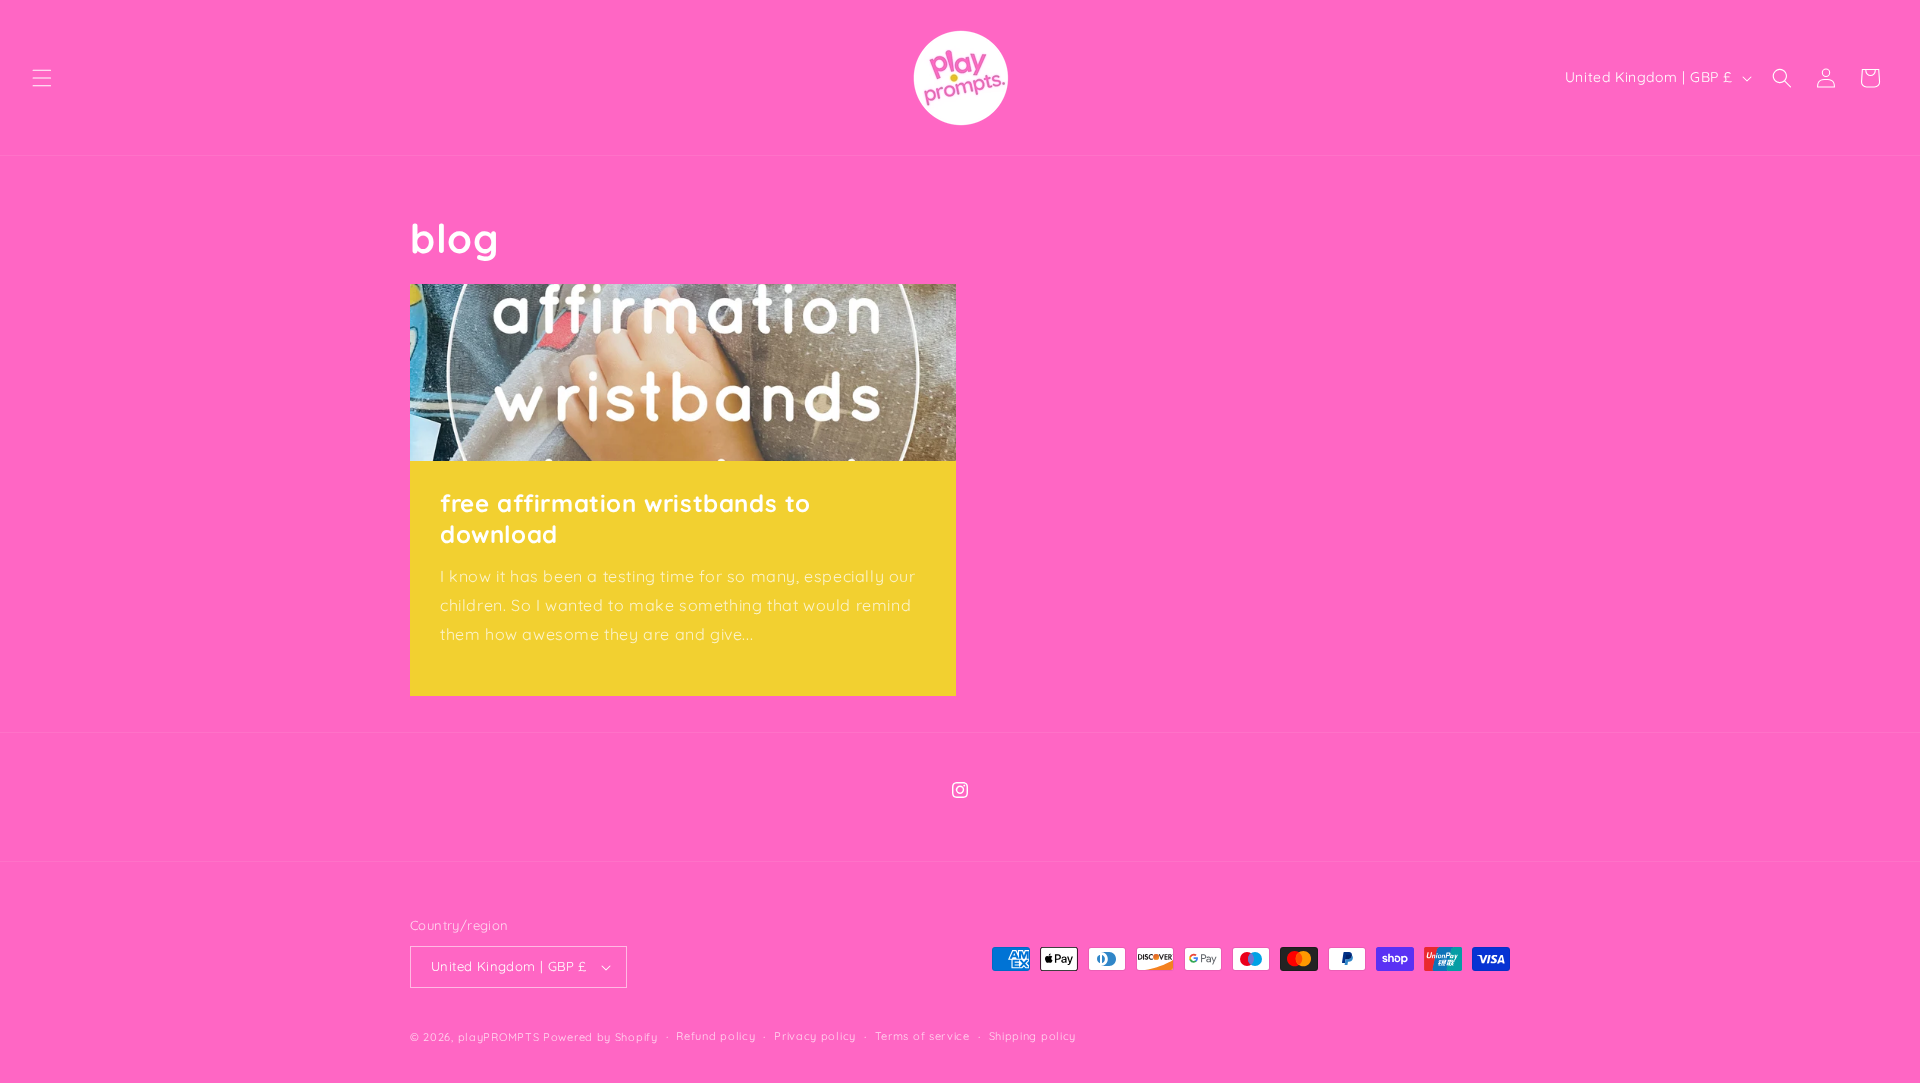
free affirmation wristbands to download (625, 518)
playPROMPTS (499, 1037)
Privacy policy (815, 1036)
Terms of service (922, 1036)
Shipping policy (1033, 1036)
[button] (42, 78)
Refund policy (715, 1036)
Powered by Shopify (600, 1037)
